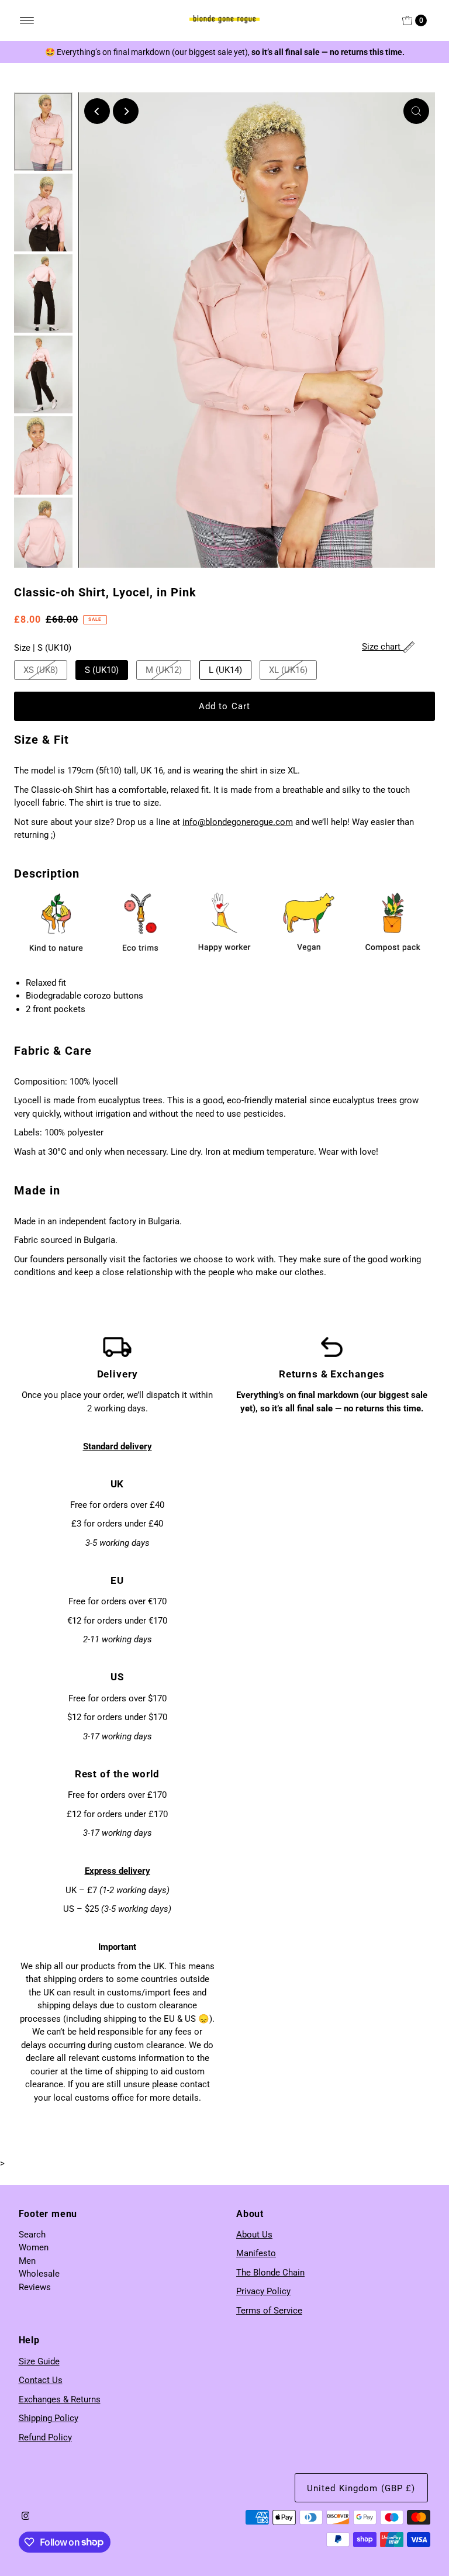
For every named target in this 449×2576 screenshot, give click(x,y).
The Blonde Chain (270, 2273)
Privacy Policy (263, 2291)
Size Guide (39, 2361)
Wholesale (39, 2274)
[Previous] (97, 111)
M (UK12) (164, 670)
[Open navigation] (27, 20)
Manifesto (256, 2253)
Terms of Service (269, 2311)
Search (32, 2235)
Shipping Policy (49, 2418)
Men (27, 2261)
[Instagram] (26, 2517)
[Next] (126, 111)
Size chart (382, 647)
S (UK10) (102, 670)
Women (34, 2247)
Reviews (35, 2287)
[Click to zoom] (416, 111)
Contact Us (41, 2380)
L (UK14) (225, 670)
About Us (254, 2235)
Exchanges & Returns (60, 2399)
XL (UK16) (288, 670)
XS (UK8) (41, 670)
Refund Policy (45, 2437)
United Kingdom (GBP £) (361, 2488)
